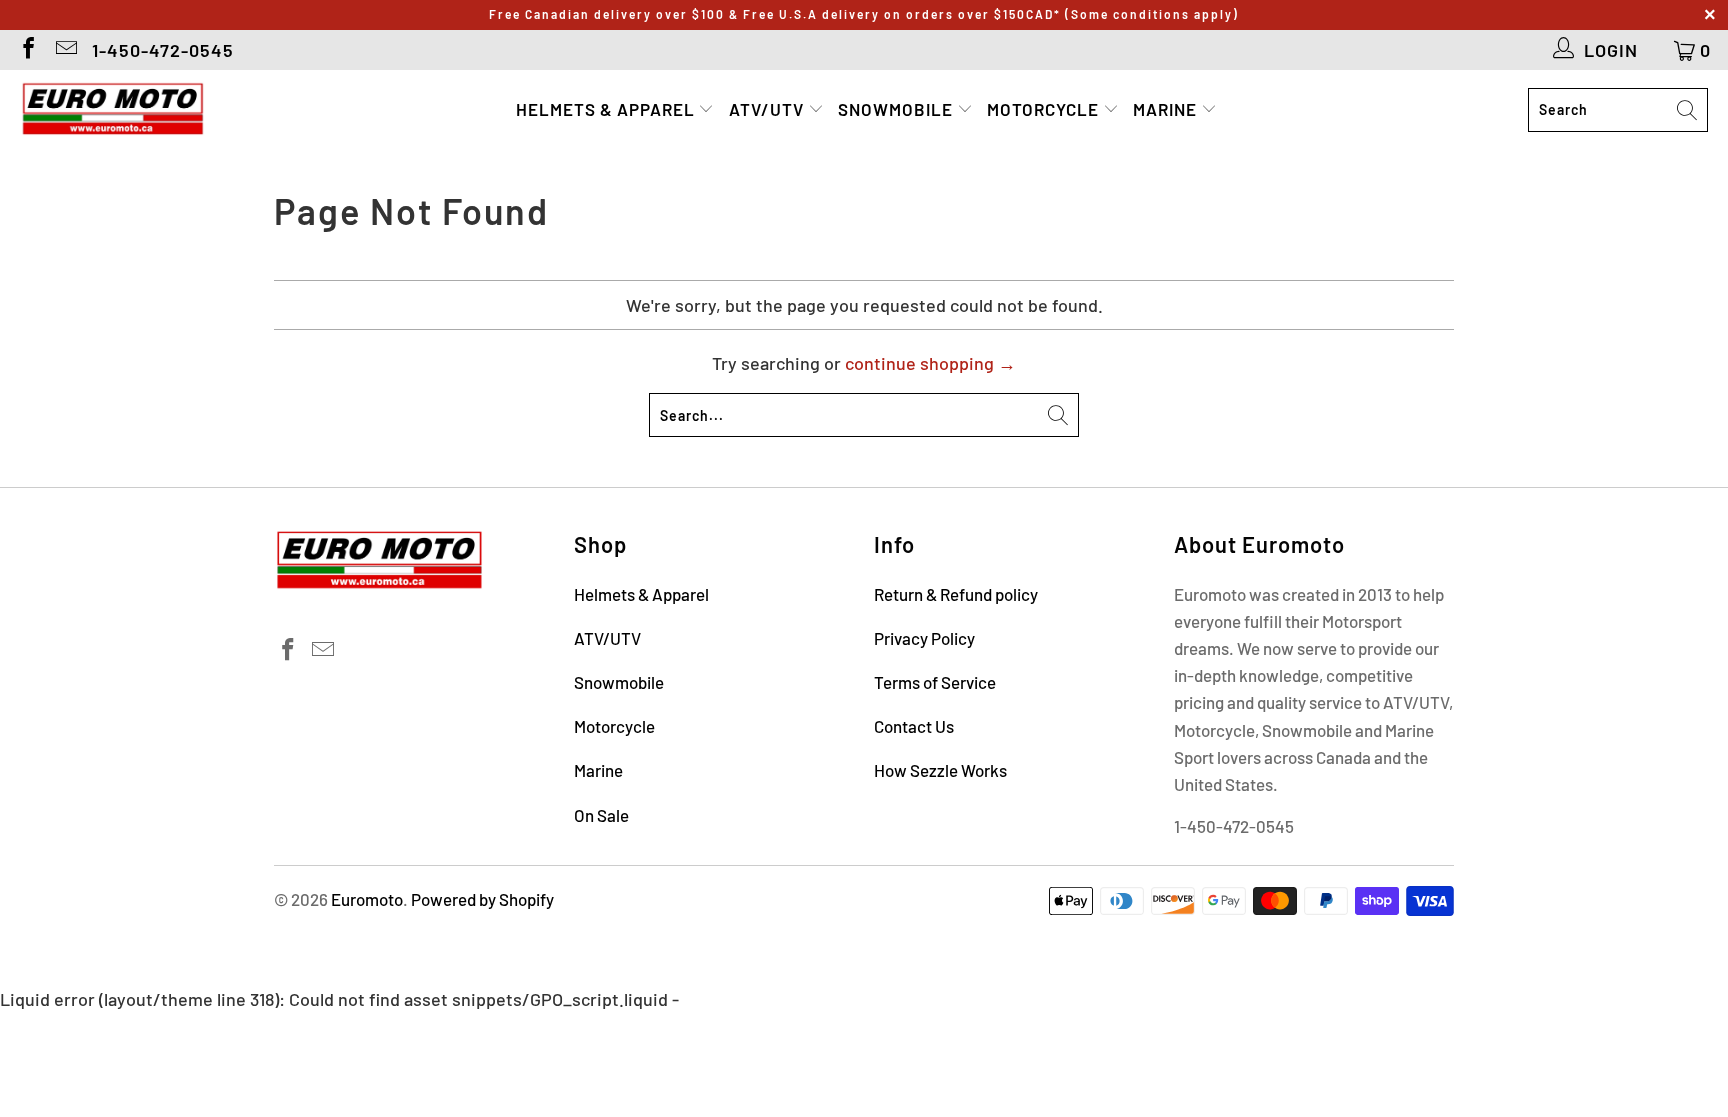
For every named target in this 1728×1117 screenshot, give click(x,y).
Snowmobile (897, 109)
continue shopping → (930, 363)
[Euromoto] (112, 110)
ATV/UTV (768, 109)
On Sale (601, 815)
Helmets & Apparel (607, 109)
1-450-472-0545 (163, 50)
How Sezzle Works (940, 770)
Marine (1167, 109)
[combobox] (1618, 110)
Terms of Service (935, 682)
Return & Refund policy (956, 594)
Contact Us (914, 726)
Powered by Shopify (482, 899)
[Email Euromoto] (65, 50)
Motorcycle (1045, 109)
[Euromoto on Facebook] (27, 50)
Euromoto (367, 899)
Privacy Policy (924, 638)
